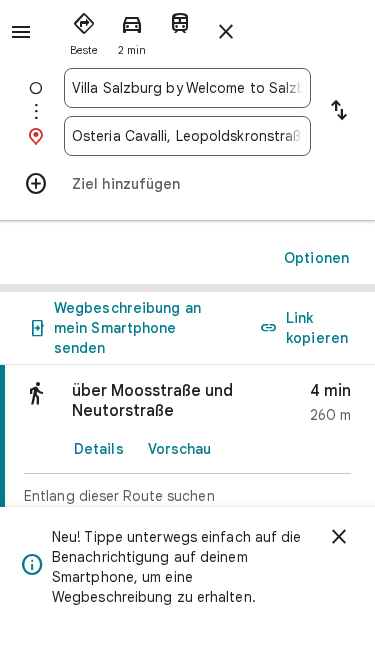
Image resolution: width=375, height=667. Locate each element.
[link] (187, 461)
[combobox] (187, 88)
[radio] (84, 30)
